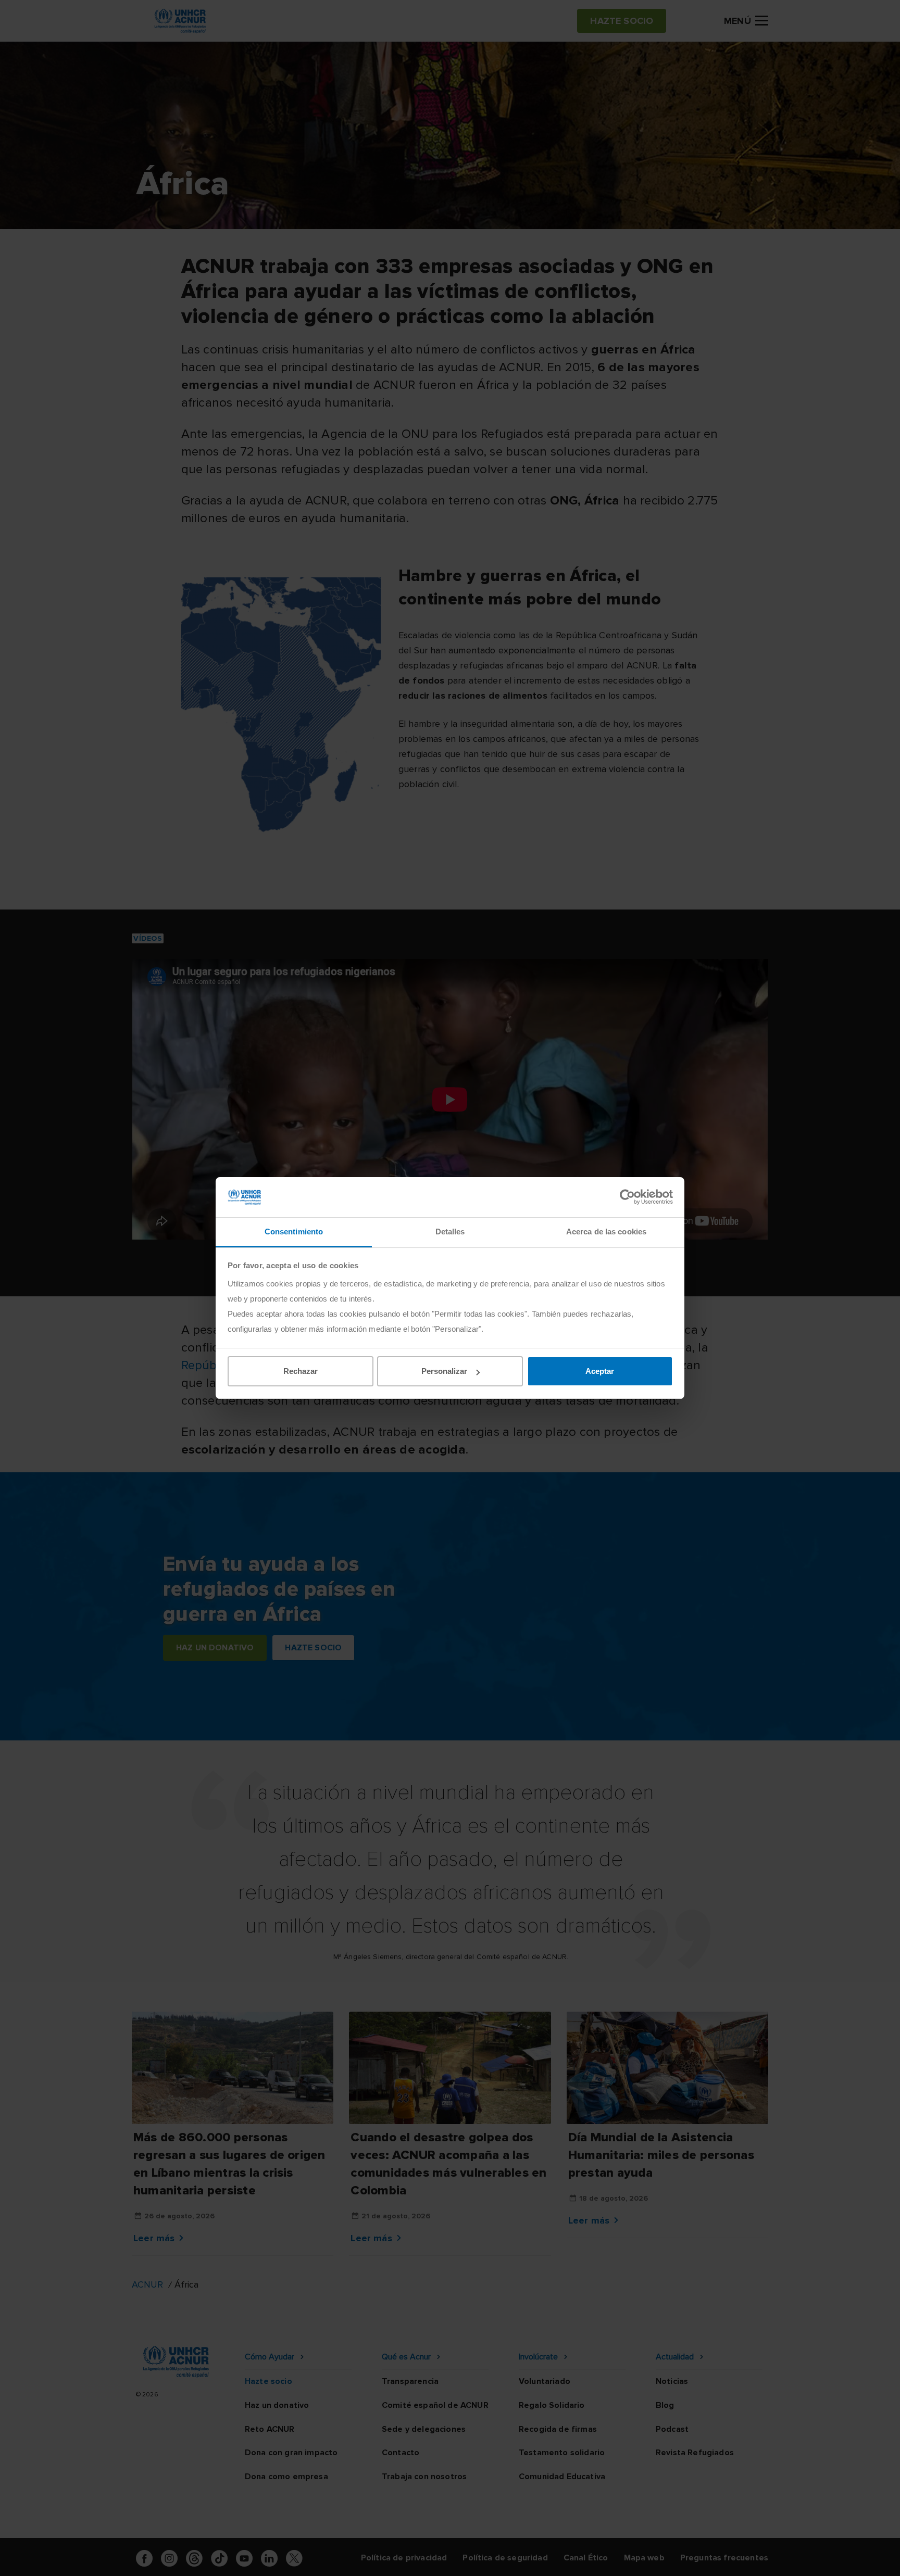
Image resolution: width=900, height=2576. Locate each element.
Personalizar (444, 1371)
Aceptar (600, 1371)
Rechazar (301, 1371)
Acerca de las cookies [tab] (606, 1232)
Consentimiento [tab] (294, 1232)
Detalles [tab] (450, 1232)
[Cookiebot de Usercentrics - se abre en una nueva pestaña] (627, 1197)
